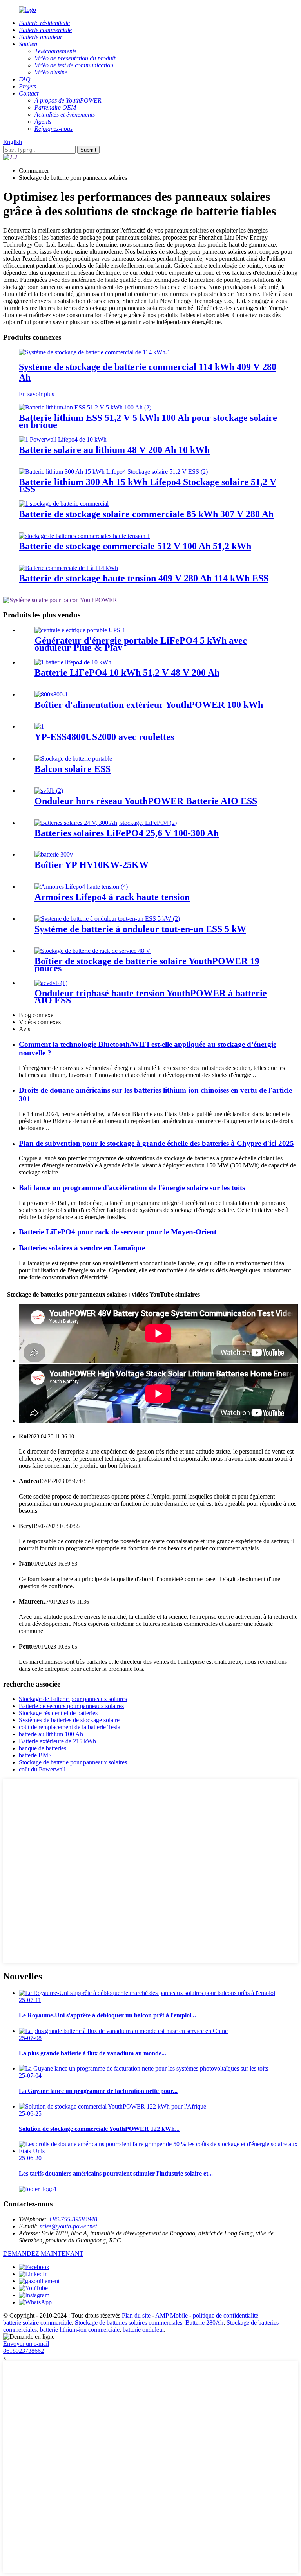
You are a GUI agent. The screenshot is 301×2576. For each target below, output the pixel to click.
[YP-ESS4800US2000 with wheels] (39, 726)
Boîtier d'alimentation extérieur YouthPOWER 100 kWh (149, 705)
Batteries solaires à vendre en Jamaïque (82, 1248)
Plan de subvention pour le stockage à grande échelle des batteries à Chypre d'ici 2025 (156, 1143)
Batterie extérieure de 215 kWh (57, 1741)
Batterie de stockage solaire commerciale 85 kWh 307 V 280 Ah (146, 514)
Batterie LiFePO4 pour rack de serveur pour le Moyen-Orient (118, 1232)
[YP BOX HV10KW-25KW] (54, 854)
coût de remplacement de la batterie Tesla (70, 1727)
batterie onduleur (143, 2330)
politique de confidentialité (226, 2315)
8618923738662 (24, 2351)
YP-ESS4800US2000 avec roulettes (104, 737)
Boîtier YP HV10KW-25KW (92, 865)
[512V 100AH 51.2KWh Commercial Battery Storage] (84, 536)
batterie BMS (35, 1755)
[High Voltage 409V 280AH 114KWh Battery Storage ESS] (68, 568)
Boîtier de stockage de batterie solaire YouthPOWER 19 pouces (147, 965)
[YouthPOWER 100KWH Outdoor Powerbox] (51, 694)
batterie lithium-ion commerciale (80, 2330)
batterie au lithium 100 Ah (51, 1734)
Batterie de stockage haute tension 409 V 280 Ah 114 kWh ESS (144, 578)
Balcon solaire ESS (73, 769)
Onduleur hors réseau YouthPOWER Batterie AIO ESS (146, 801)
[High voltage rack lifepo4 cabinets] (81, 887)
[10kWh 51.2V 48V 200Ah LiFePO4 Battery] (73, 662)
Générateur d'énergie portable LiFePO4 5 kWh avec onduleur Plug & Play (141, 644)
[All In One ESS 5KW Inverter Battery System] (107, 919)
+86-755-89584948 (73, 2219)
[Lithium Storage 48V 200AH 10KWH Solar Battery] (63, 439)
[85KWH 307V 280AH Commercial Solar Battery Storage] (64, 504)
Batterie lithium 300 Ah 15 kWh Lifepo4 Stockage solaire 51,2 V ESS (148, 485)
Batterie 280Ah (204, 2323)
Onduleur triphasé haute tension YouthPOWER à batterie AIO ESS (151, 997)
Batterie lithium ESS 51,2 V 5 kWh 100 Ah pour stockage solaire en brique (148, 421)
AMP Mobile (171, 2315)
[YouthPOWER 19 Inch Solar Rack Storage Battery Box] (92, 951)
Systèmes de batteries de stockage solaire (69, 1720)
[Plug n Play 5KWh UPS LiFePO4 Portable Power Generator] (80, 630)
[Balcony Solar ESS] (73, 759)
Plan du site (136, 2315)
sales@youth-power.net (68, 2226)
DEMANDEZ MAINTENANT (43, 2254)
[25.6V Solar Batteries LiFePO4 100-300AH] (106, 823)
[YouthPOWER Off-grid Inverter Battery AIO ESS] (49, 791)
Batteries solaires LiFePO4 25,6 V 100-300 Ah (127, 833)
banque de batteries (43, 1748)
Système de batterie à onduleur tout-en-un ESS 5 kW (140, 929)
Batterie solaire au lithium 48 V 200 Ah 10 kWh (114, 450)
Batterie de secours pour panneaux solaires (71, 1706)
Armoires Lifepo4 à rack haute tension (112, 897)
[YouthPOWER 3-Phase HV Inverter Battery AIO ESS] (51, 983)
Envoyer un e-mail (26, 2344)
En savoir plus (36, 394)
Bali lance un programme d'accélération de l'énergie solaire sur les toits (132, 1188)
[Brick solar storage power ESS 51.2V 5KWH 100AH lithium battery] (85, 407)
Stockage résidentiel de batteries (58, 1713)
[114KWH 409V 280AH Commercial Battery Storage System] (95, 352)
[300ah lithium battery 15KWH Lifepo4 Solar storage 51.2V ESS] (113, 472)
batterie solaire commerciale (37, 2323)
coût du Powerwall (42, 1769)
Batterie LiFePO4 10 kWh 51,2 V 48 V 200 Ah (127, 673)
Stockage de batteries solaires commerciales (129, 2323)
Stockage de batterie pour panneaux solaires (73, 1699)
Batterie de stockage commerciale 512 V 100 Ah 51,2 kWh (135, 546)
